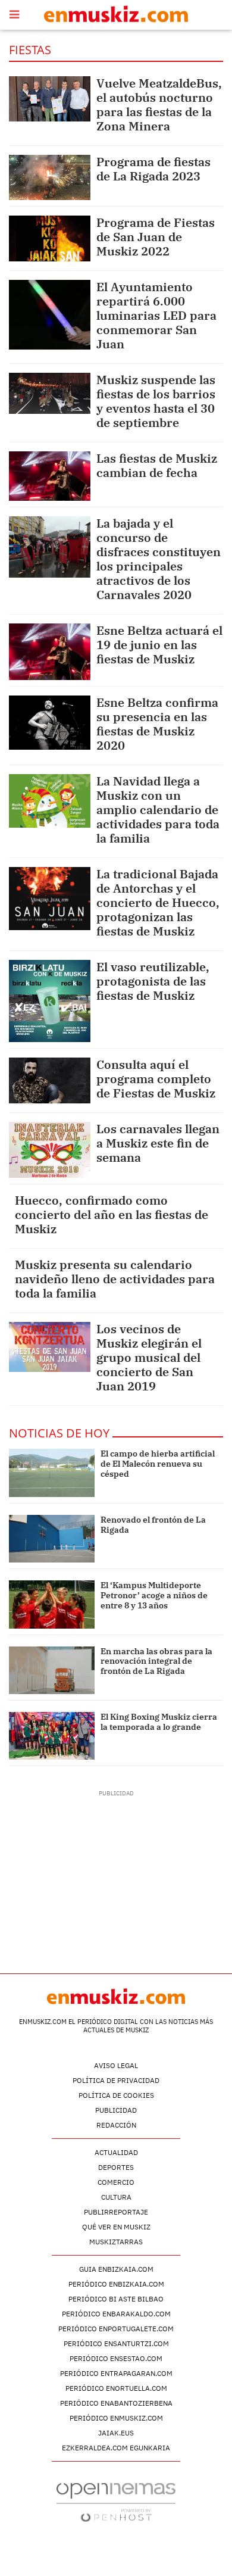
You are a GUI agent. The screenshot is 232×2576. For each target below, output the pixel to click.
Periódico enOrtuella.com (116, 2388)
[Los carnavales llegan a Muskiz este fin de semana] (50, 1150)
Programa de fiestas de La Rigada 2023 (153, 169)
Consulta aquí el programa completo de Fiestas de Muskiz (156, 1079)
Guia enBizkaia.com (116, 2269)
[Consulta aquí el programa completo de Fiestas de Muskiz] (50, 1080)
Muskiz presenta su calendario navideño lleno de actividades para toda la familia (115, 1279)
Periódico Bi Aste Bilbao (116, 2299)
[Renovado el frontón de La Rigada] (52, 1539)
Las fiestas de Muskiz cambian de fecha (157, 465)
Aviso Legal (116, 2065)
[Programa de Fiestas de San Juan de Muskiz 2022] (50, 238)
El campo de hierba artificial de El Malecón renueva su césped (158, 1464)
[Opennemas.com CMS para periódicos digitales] (116, 2502)
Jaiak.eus (116, 2433)
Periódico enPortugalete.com (116, 2329)
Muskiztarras (116, 2242)
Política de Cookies (116, 2095)
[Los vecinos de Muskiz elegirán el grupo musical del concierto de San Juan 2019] (50, 1347)
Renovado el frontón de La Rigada (153, 1525)
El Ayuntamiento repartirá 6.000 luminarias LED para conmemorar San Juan (156, 315)
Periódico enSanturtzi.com (116, 2343)
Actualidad (116, 2152)
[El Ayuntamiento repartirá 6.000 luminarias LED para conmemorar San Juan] (50, 315)
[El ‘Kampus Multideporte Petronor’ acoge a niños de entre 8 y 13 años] (52, 1604)
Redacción (116, 2125)
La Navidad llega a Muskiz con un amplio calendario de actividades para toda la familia (158, 810)
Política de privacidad (116, 2080)
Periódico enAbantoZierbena (116, 2403)
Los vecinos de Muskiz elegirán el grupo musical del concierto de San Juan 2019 (149, 1357)
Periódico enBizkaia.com (116, 2284)
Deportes (116, 2167)
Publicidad (116, 2110)
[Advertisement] (116, 1872)
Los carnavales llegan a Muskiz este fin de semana (158, 1143)
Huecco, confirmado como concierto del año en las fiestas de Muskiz (112, 1214)
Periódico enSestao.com (116, 2358)
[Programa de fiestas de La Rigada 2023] (50, 177)
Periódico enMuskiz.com (116, 2418)
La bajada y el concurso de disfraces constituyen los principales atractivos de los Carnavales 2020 (159, 559)
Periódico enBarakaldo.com (116, 2314)
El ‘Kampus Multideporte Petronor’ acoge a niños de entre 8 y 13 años (154, 1595)
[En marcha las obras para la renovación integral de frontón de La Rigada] (52, 1670)
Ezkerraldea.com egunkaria (116, 2448)
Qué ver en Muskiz (116, 2227)
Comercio (116, 2182)
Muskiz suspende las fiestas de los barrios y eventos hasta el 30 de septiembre (156, 401)
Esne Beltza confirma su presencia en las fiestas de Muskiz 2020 (157, 724)
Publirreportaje (116, 2212)
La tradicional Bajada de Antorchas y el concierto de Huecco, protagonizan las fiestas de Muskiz (158, 902)
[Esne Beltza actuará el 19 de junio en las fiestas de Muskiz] (50, 652)
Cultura (116, 2197)
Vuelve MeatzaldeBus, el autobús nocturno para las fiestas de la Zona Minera (159, 105)
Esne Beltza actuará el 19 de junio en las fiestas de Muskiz (159, 645)
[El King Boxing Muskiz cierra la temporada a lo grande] (52, 1736)
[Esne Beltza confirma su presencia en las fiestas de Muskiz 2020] (50, 723)
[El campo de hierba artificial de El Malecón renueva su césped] (52, 1473)
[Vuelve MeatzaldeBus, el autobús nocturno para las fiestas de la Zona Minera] (50, 99)
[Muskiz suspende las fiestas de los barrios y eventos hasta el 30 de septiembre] (50, 393)
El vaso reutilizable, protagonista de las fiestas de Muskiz (153, 981)
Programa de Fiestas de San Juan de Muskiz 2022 (156, 237)
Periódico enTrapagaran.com (116, 2373)
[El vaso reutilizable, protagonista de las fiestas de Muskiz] (50, 1001)
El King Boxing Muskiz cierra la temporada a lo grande (159, 1722)
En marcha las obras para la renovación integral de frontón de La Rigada (156, 1661)
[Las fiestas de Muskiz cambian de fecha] (50, 476)
